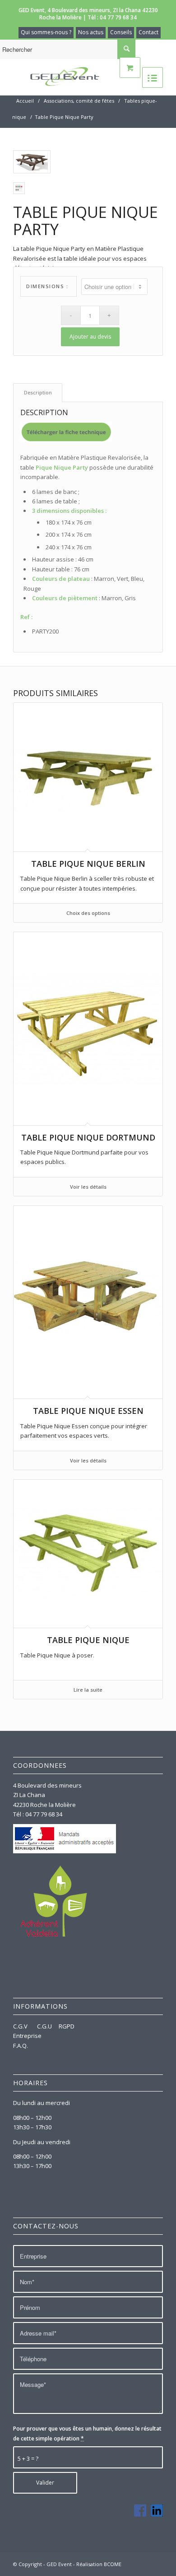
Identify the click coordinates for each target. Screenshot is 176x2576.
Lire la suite (88, 1690)
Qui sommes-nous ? (46, 32)
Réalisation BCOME (99, 2564)
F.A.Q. (21, 2046)
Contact (148, 32)
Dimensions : (47, 286)
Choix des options (88, 913)
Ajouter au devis (90, 337)
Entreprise (27, 2036)
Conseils (121, 32)
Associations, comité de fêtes (79, 101)
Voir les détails (88, 1187)
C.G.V (21, 2026)
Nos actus (91, 32)
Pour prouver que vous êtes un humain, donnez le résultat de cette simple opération (87, 2433)
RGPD (67, 2026)
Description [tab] (38, 392)
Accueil (25, 101)
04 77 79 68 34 (118, 17)
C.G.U (44, 2026)
